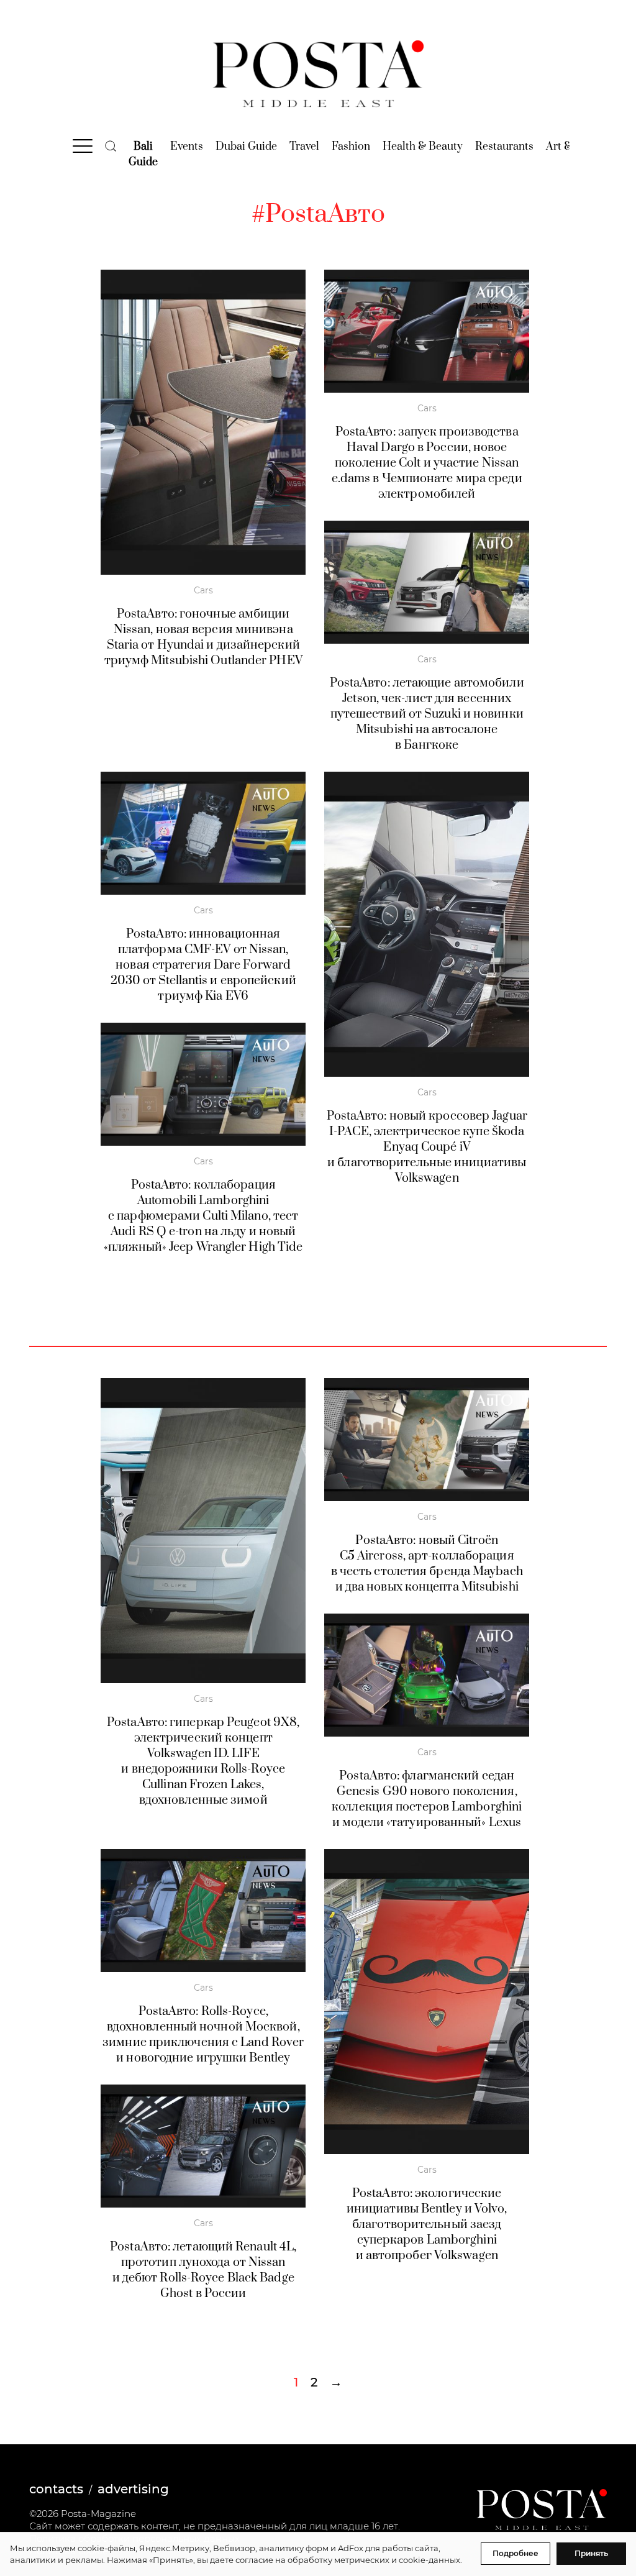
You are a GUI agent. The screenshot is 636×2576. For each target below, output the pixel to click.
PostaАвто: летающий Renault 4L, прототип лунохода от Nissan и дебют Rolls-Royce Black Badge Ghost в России (203, 2270)
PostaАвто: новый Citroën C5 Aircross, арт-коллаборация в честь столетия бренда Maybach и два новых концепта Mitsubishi (427, 1564)
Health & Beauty (423, 147)
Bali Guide (143, 154)
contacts (56, 2489)
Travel (304, 147)
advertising (133, 2489)
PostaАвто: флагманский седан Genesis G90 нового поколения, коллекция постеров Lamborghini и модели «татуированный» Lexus (427, 1799)
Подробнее (516, 2553)
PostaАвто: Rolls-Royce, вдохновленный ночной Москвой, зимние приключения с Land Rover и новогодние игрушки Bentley (203, 2035)
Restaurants (504, 147)
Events (187, 147)
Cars (203, 590)
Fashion (351, 147)
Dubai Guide (246, 147)
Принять (591, 2553)
